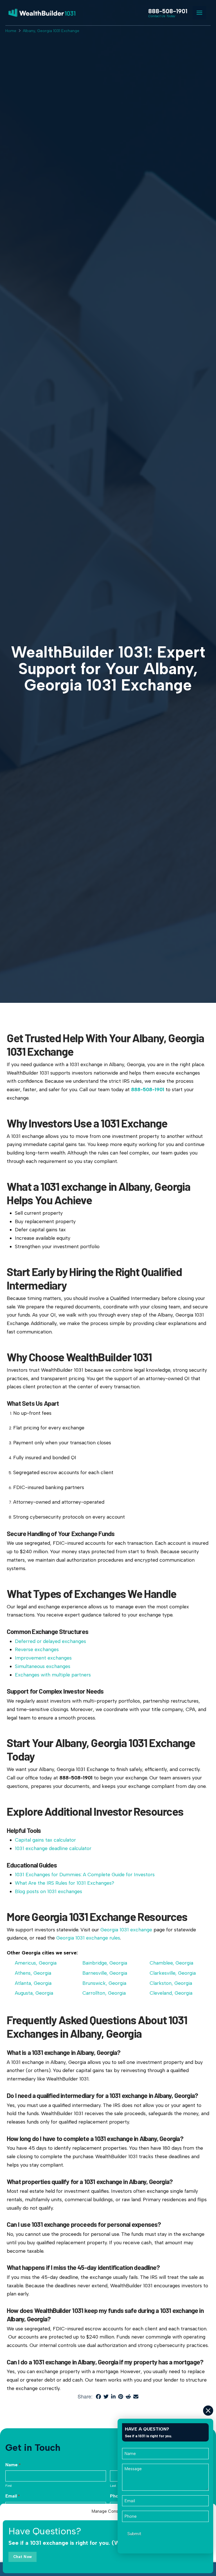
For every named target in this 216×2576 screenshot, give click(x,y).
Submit (134, 2534)
